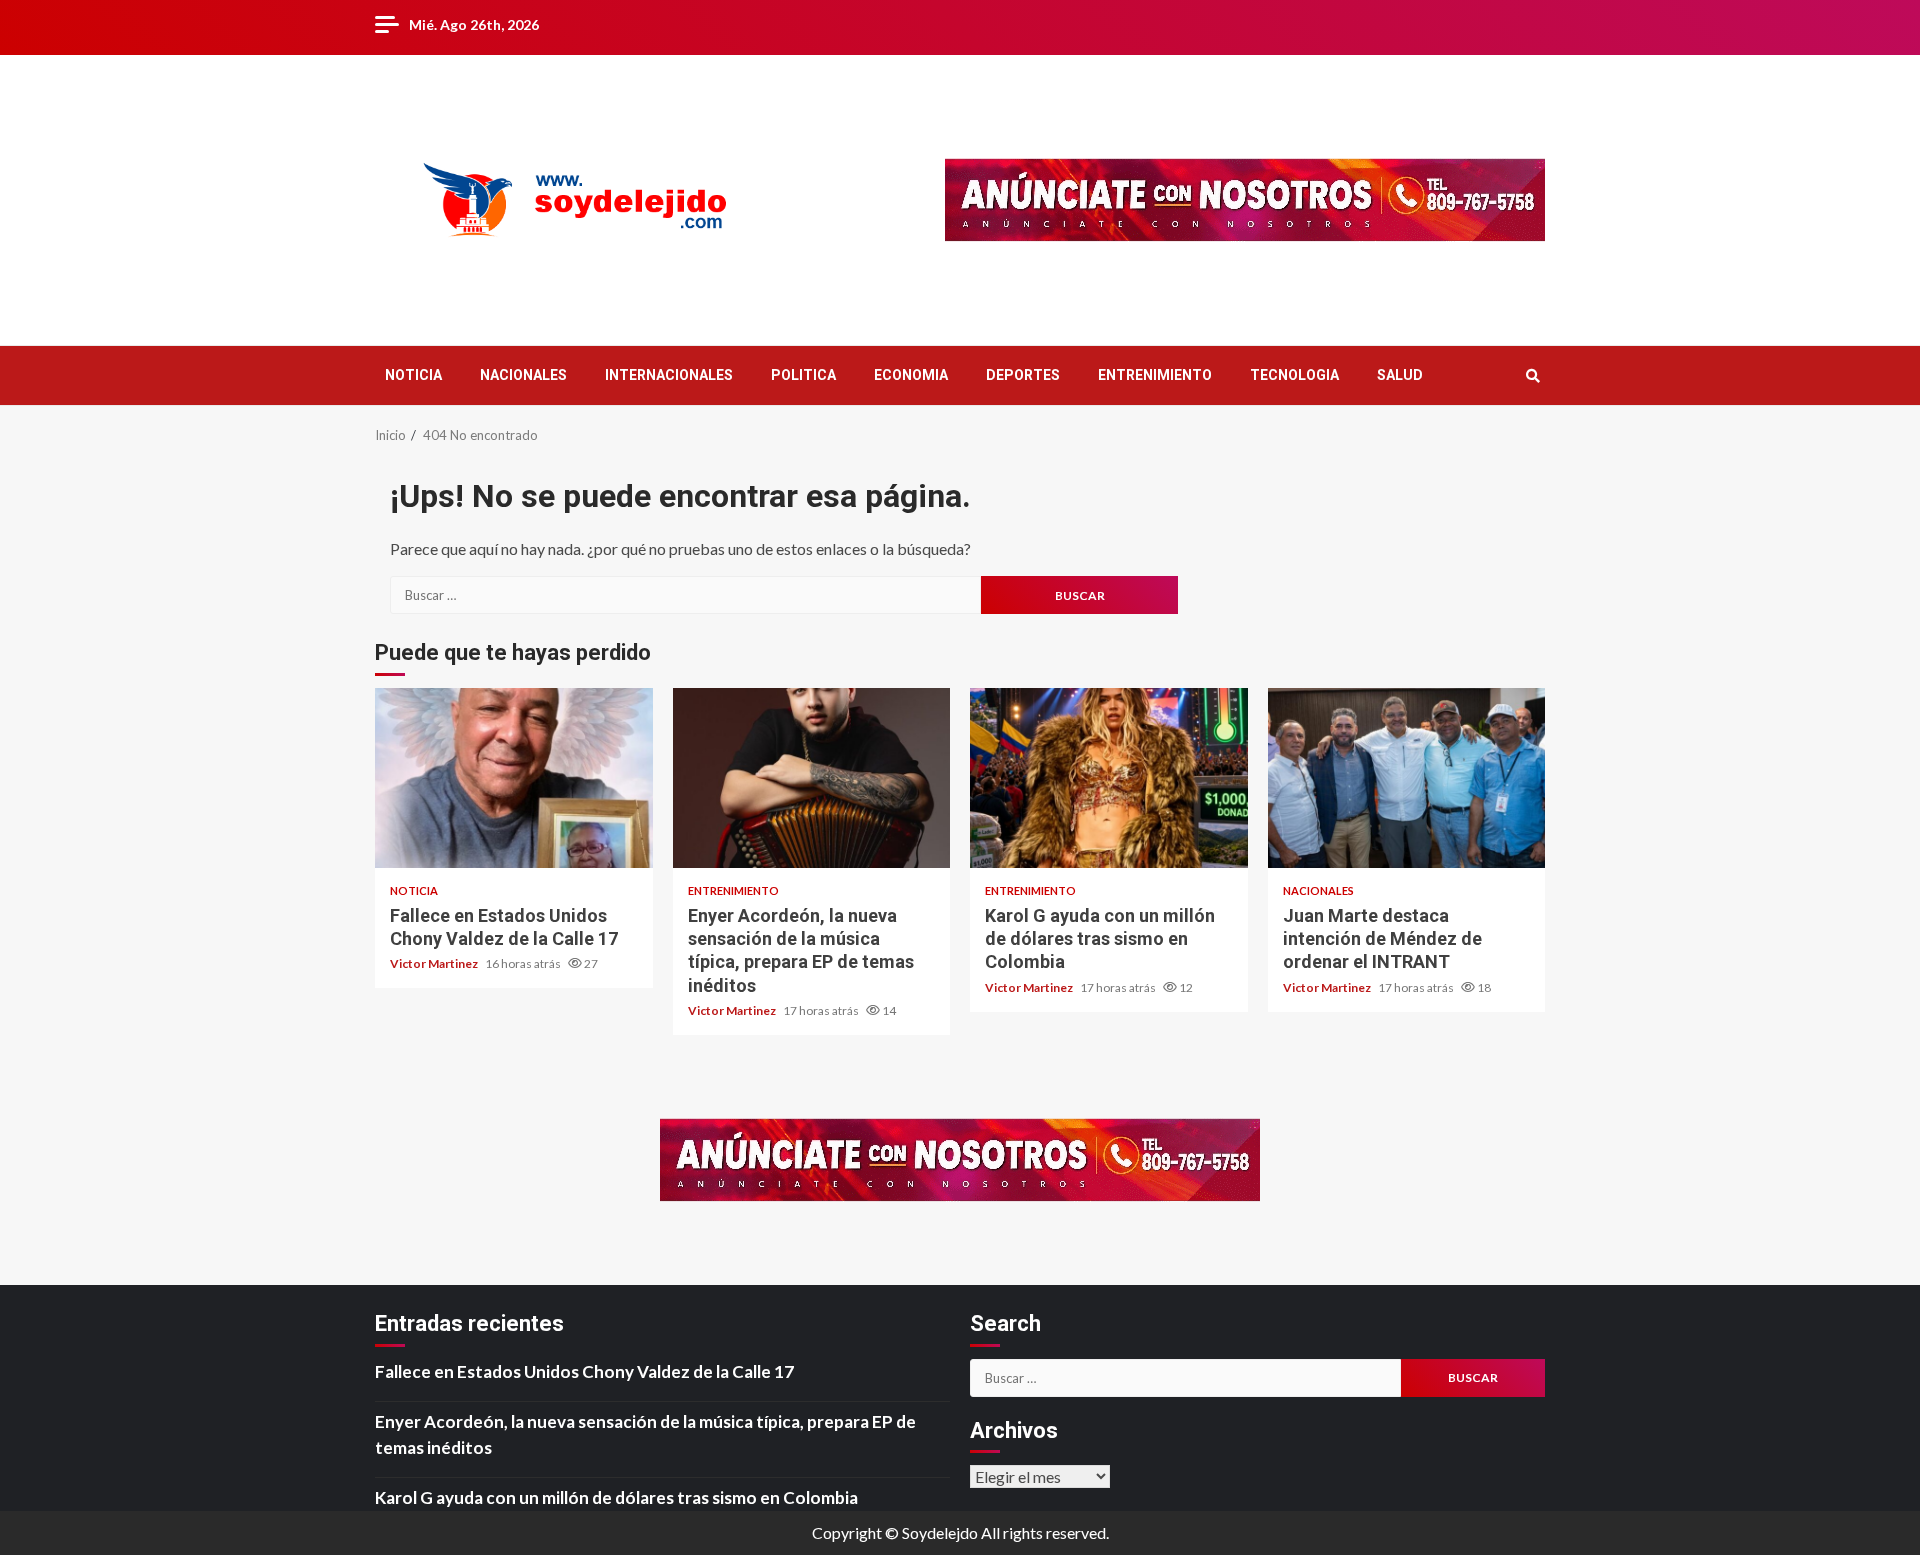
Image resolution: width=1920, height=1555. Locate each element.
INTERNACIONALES (669, 375)
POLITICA (803, 375)
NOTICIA (413, 375)
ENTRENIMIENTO (1155, 375)
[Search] (1532, 376)
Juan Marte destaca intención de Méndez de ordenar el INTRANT (1407, 778)
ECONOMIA (911, 375)
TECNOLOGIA (1294, 375)
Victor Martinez (435, 963)
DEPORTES (1023, 375)
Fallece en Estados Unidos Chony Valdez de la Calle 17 (514, 778)
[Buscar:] (685, 595)
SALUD (1400, 375)
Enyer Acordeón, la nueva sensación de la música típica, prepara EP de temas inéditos (812, 778)
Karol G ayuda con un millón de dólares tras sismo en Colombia (1109, 778)
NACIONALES (523, 375)
